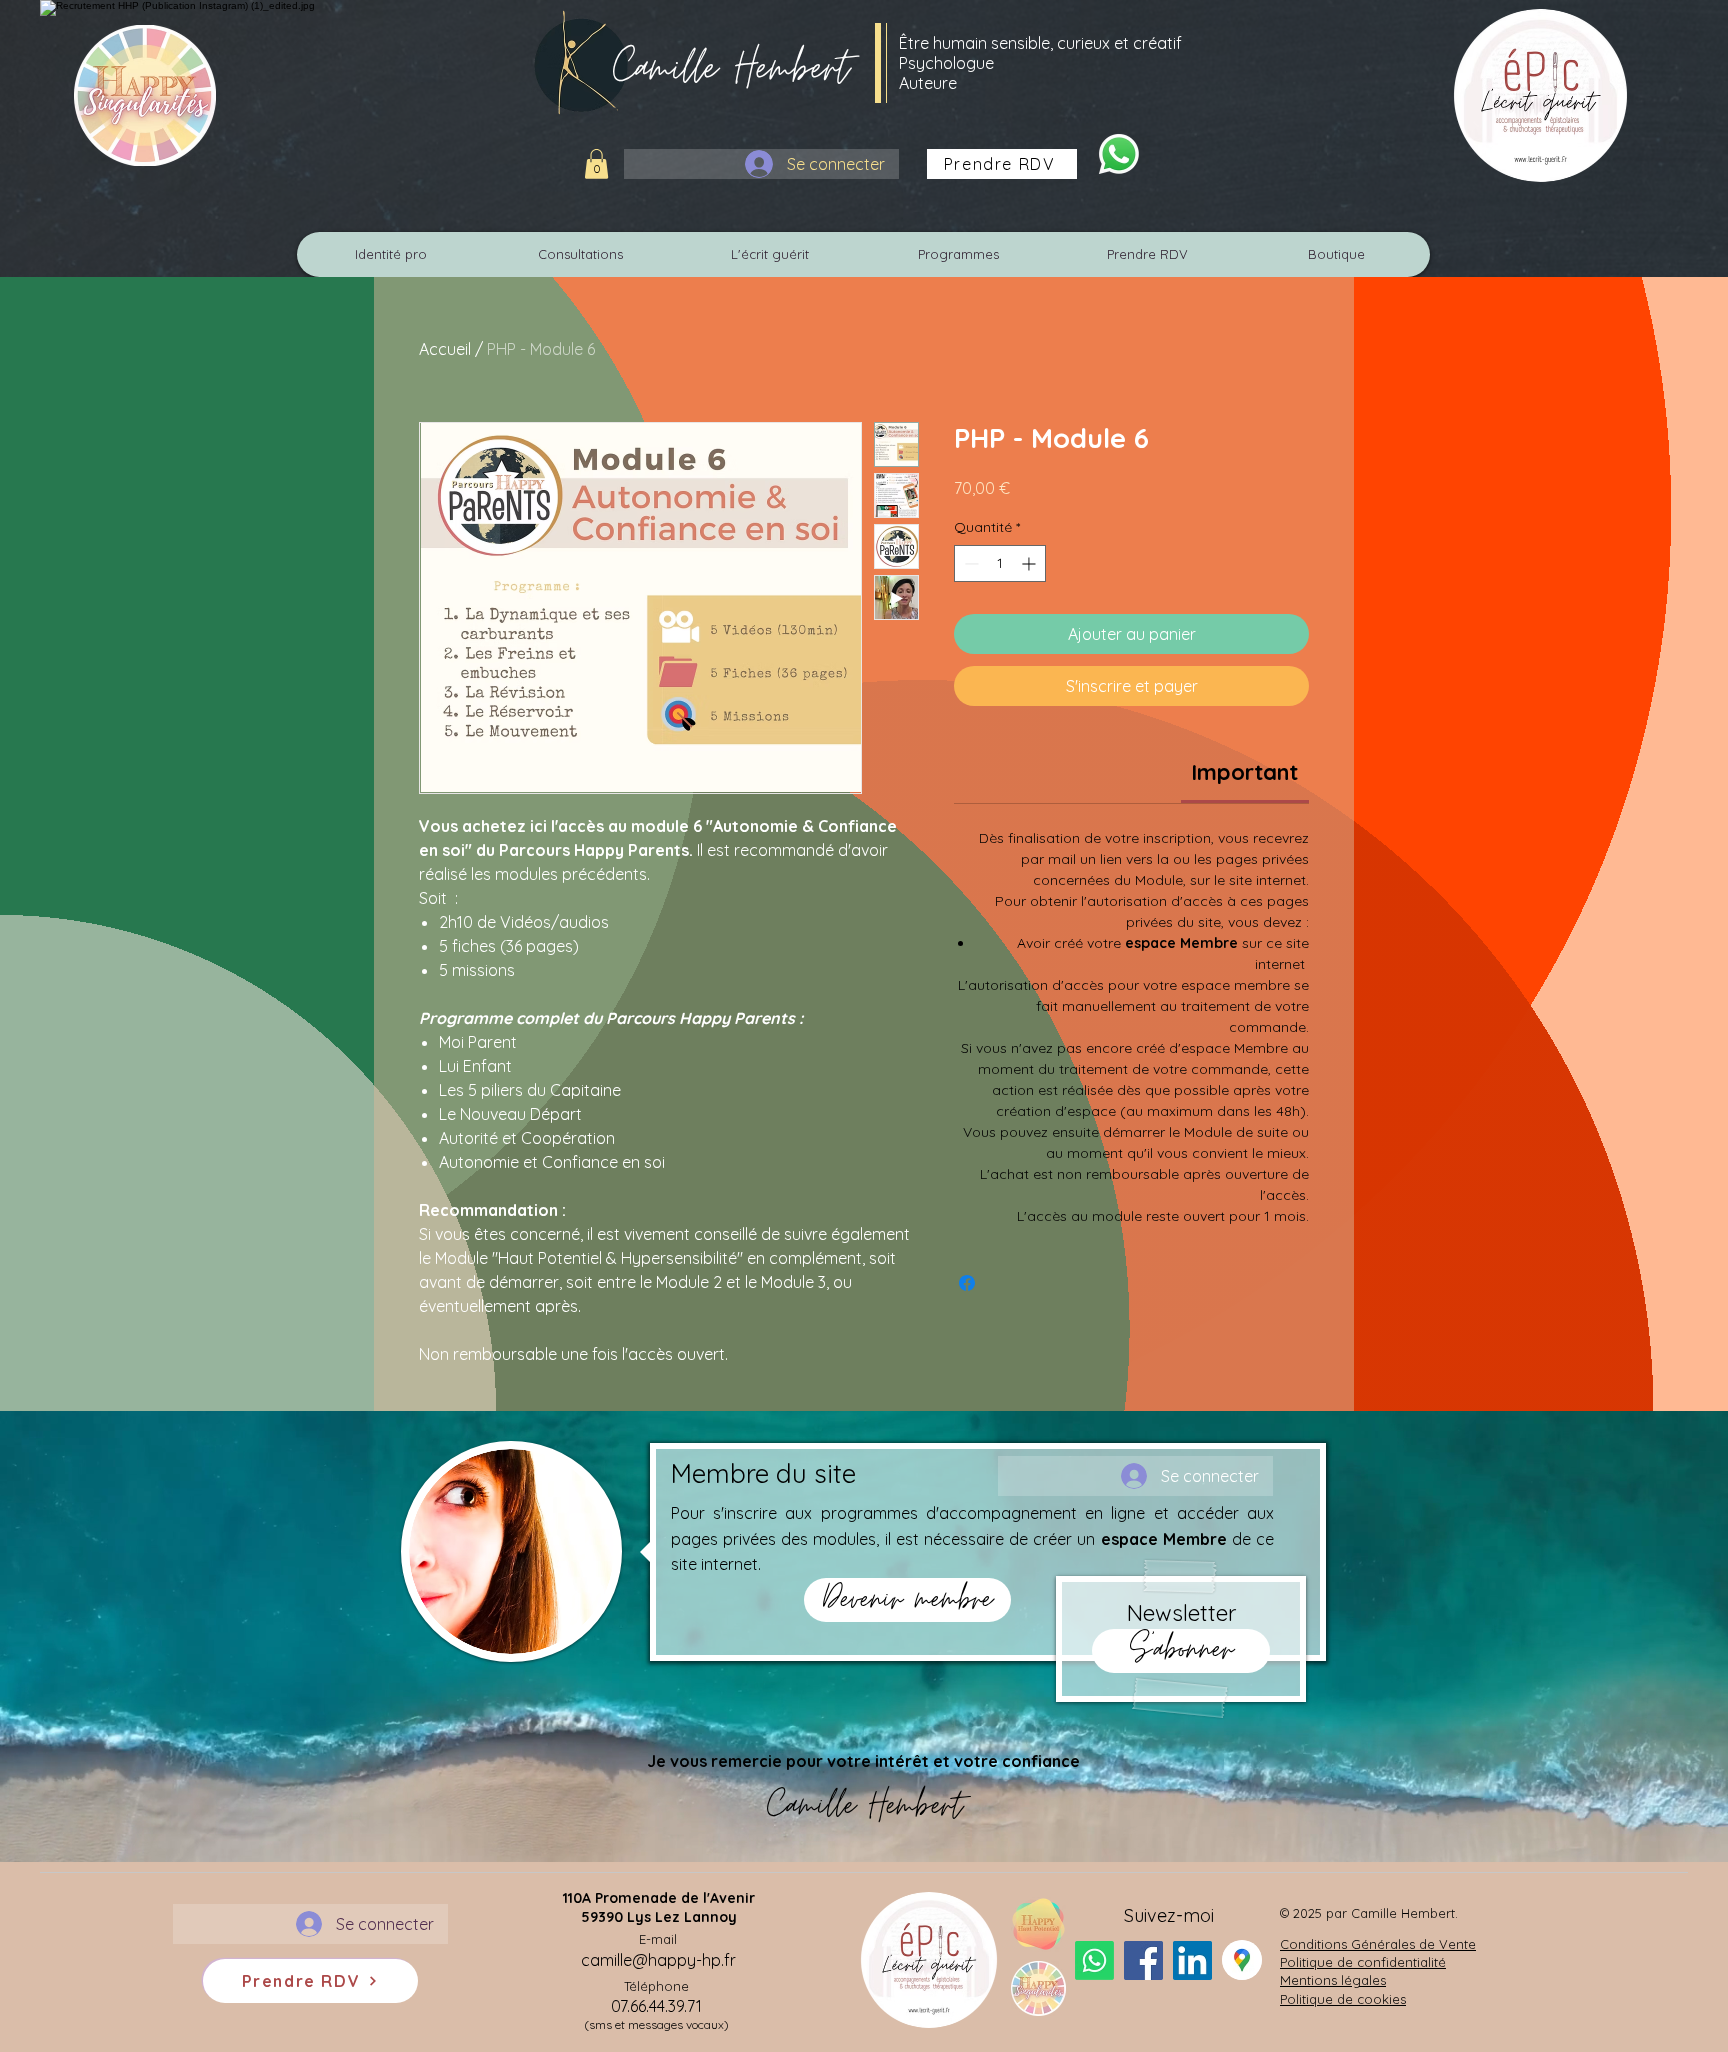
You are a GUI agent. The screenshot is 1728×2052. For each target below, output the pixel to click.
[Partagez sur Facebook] (967, 1283)
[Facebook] (1143, 1960)
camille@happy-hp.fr (658, 1960)
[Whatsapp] (1119, 154)
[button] (596, 164)
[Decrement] (969, 563)
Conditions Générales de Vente (1378, 1944)
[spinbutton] (1000, 563)
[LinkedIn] (1192, 1960)
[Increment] (1030, 563)
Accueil (445, 349)
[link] (1244, 772)
